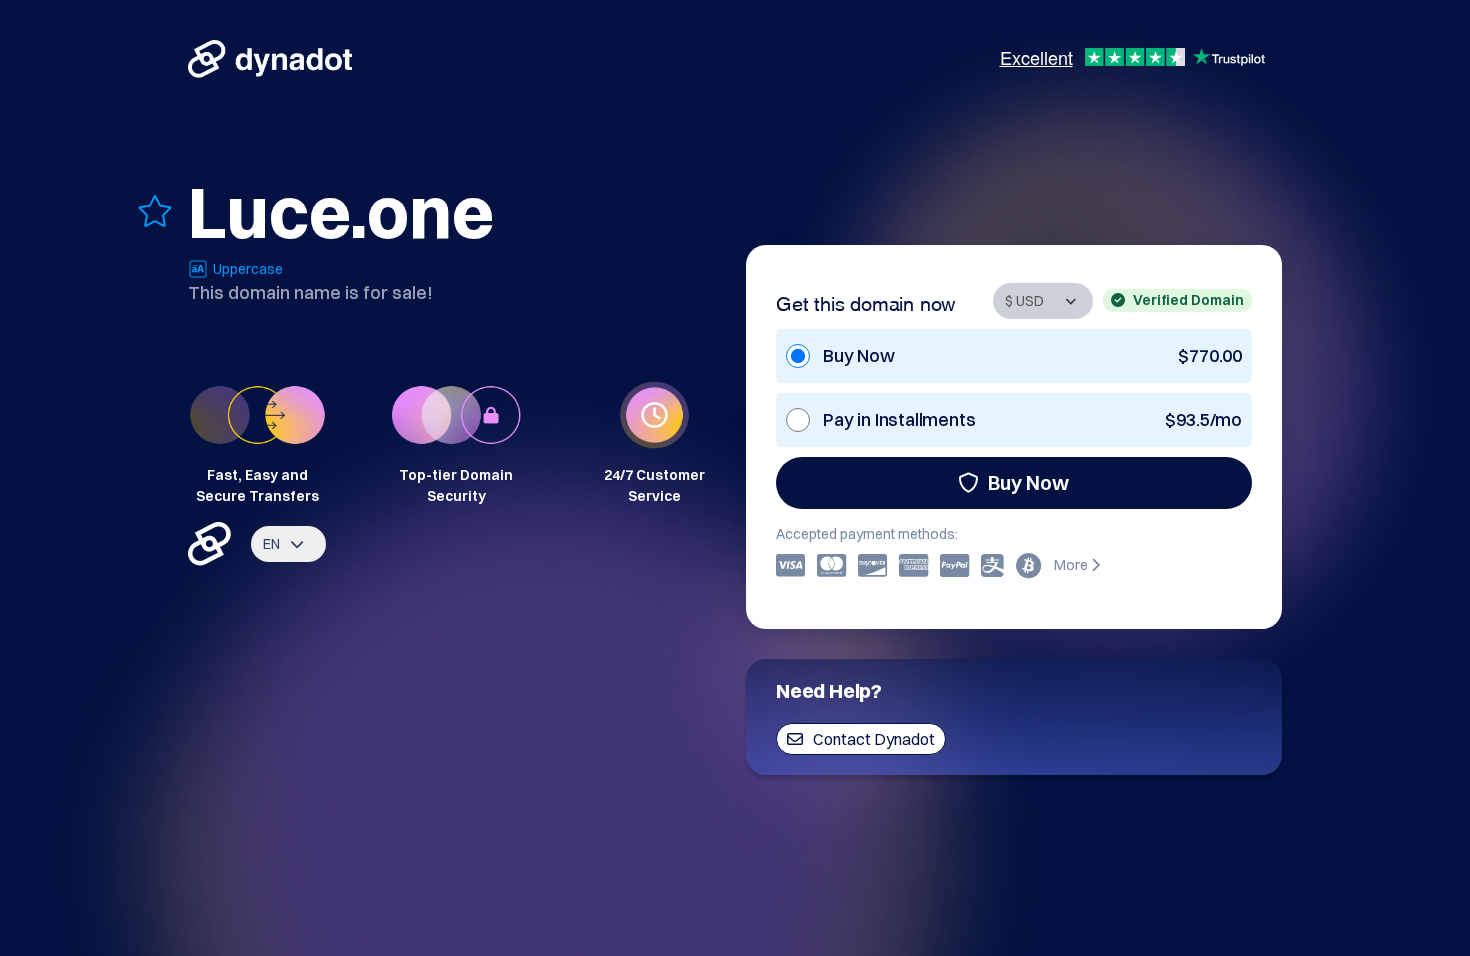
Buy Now (1028, 482)
